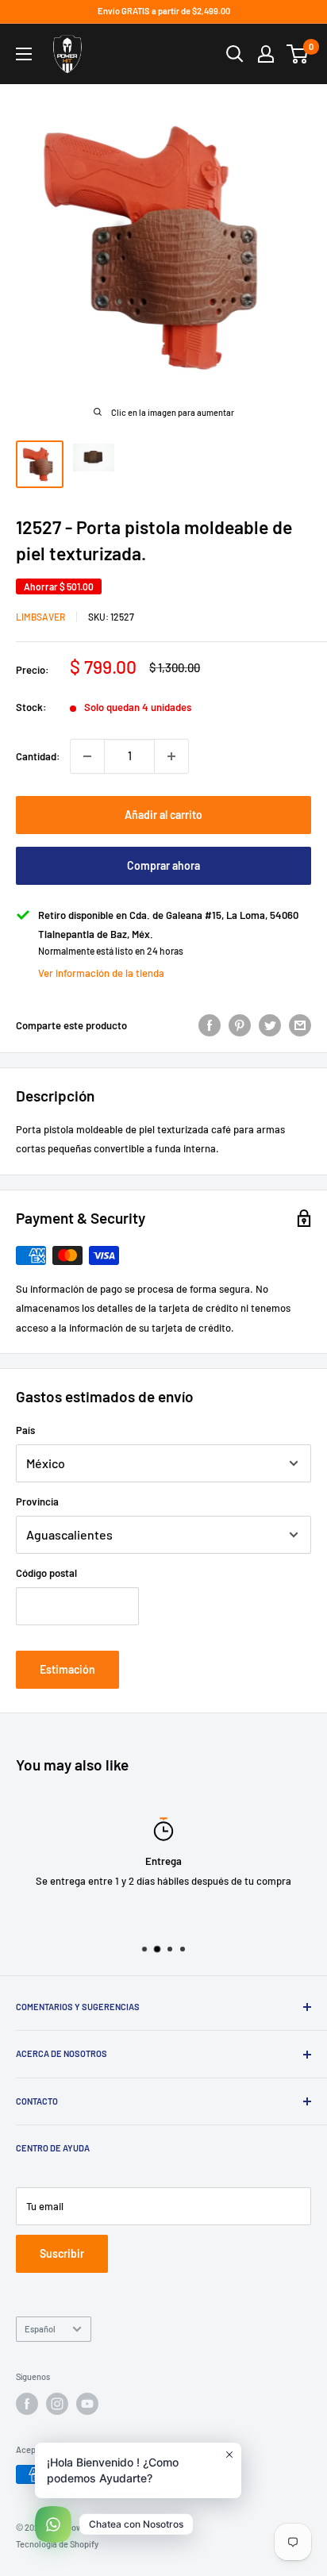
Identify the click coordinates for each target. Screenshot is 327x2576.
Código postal (46, 1573)
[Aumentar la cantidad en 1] (171, 756)
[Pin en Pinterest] (240, 1025)
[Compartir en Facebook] (210, 1025)
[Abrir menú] (24, 54)
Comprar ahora (163, 865)
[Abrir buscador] (235, 54)
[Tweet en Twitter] (270, 1025)
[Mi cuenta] (266, 54)
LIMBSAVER (40, 617)
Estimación (67, 1669)
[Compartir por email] (300, 1025)
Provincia (37, 1501)
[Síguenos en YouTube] (87, 2404)
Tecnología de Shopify (57, 2544)
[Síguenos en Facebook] (27, 2404)
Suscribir (62, 2253)
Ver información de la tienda (101, 973)
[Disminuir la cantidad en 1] (87, 756)
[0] (298, 54)
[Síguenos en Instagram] (57, 2404)
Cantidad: (38, 756)
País (25, 1430)
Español (40, 2329)
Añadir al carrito (163, 815)
